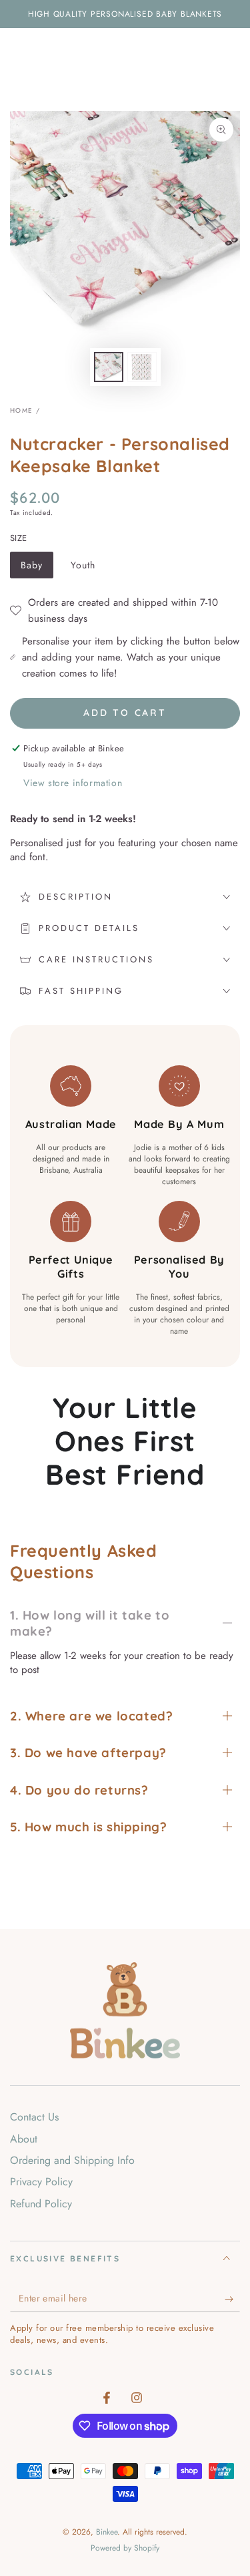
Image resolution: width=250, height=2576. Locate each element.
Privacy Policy (41, 2182)
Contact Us (34, 2117)
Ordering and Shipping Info (72, 2160)
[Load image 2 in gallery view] (142, 367)
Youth (88, 568)
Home (21, 410)
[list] (125, 1201)
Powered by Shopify (125, 2548)
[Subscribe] (232, 2299)
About (24, 2139)
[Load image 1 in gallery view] (109, 367)
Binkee (107, 2532)
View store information (73, 783)
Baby (37, 568)
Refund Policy (41, 2204)
